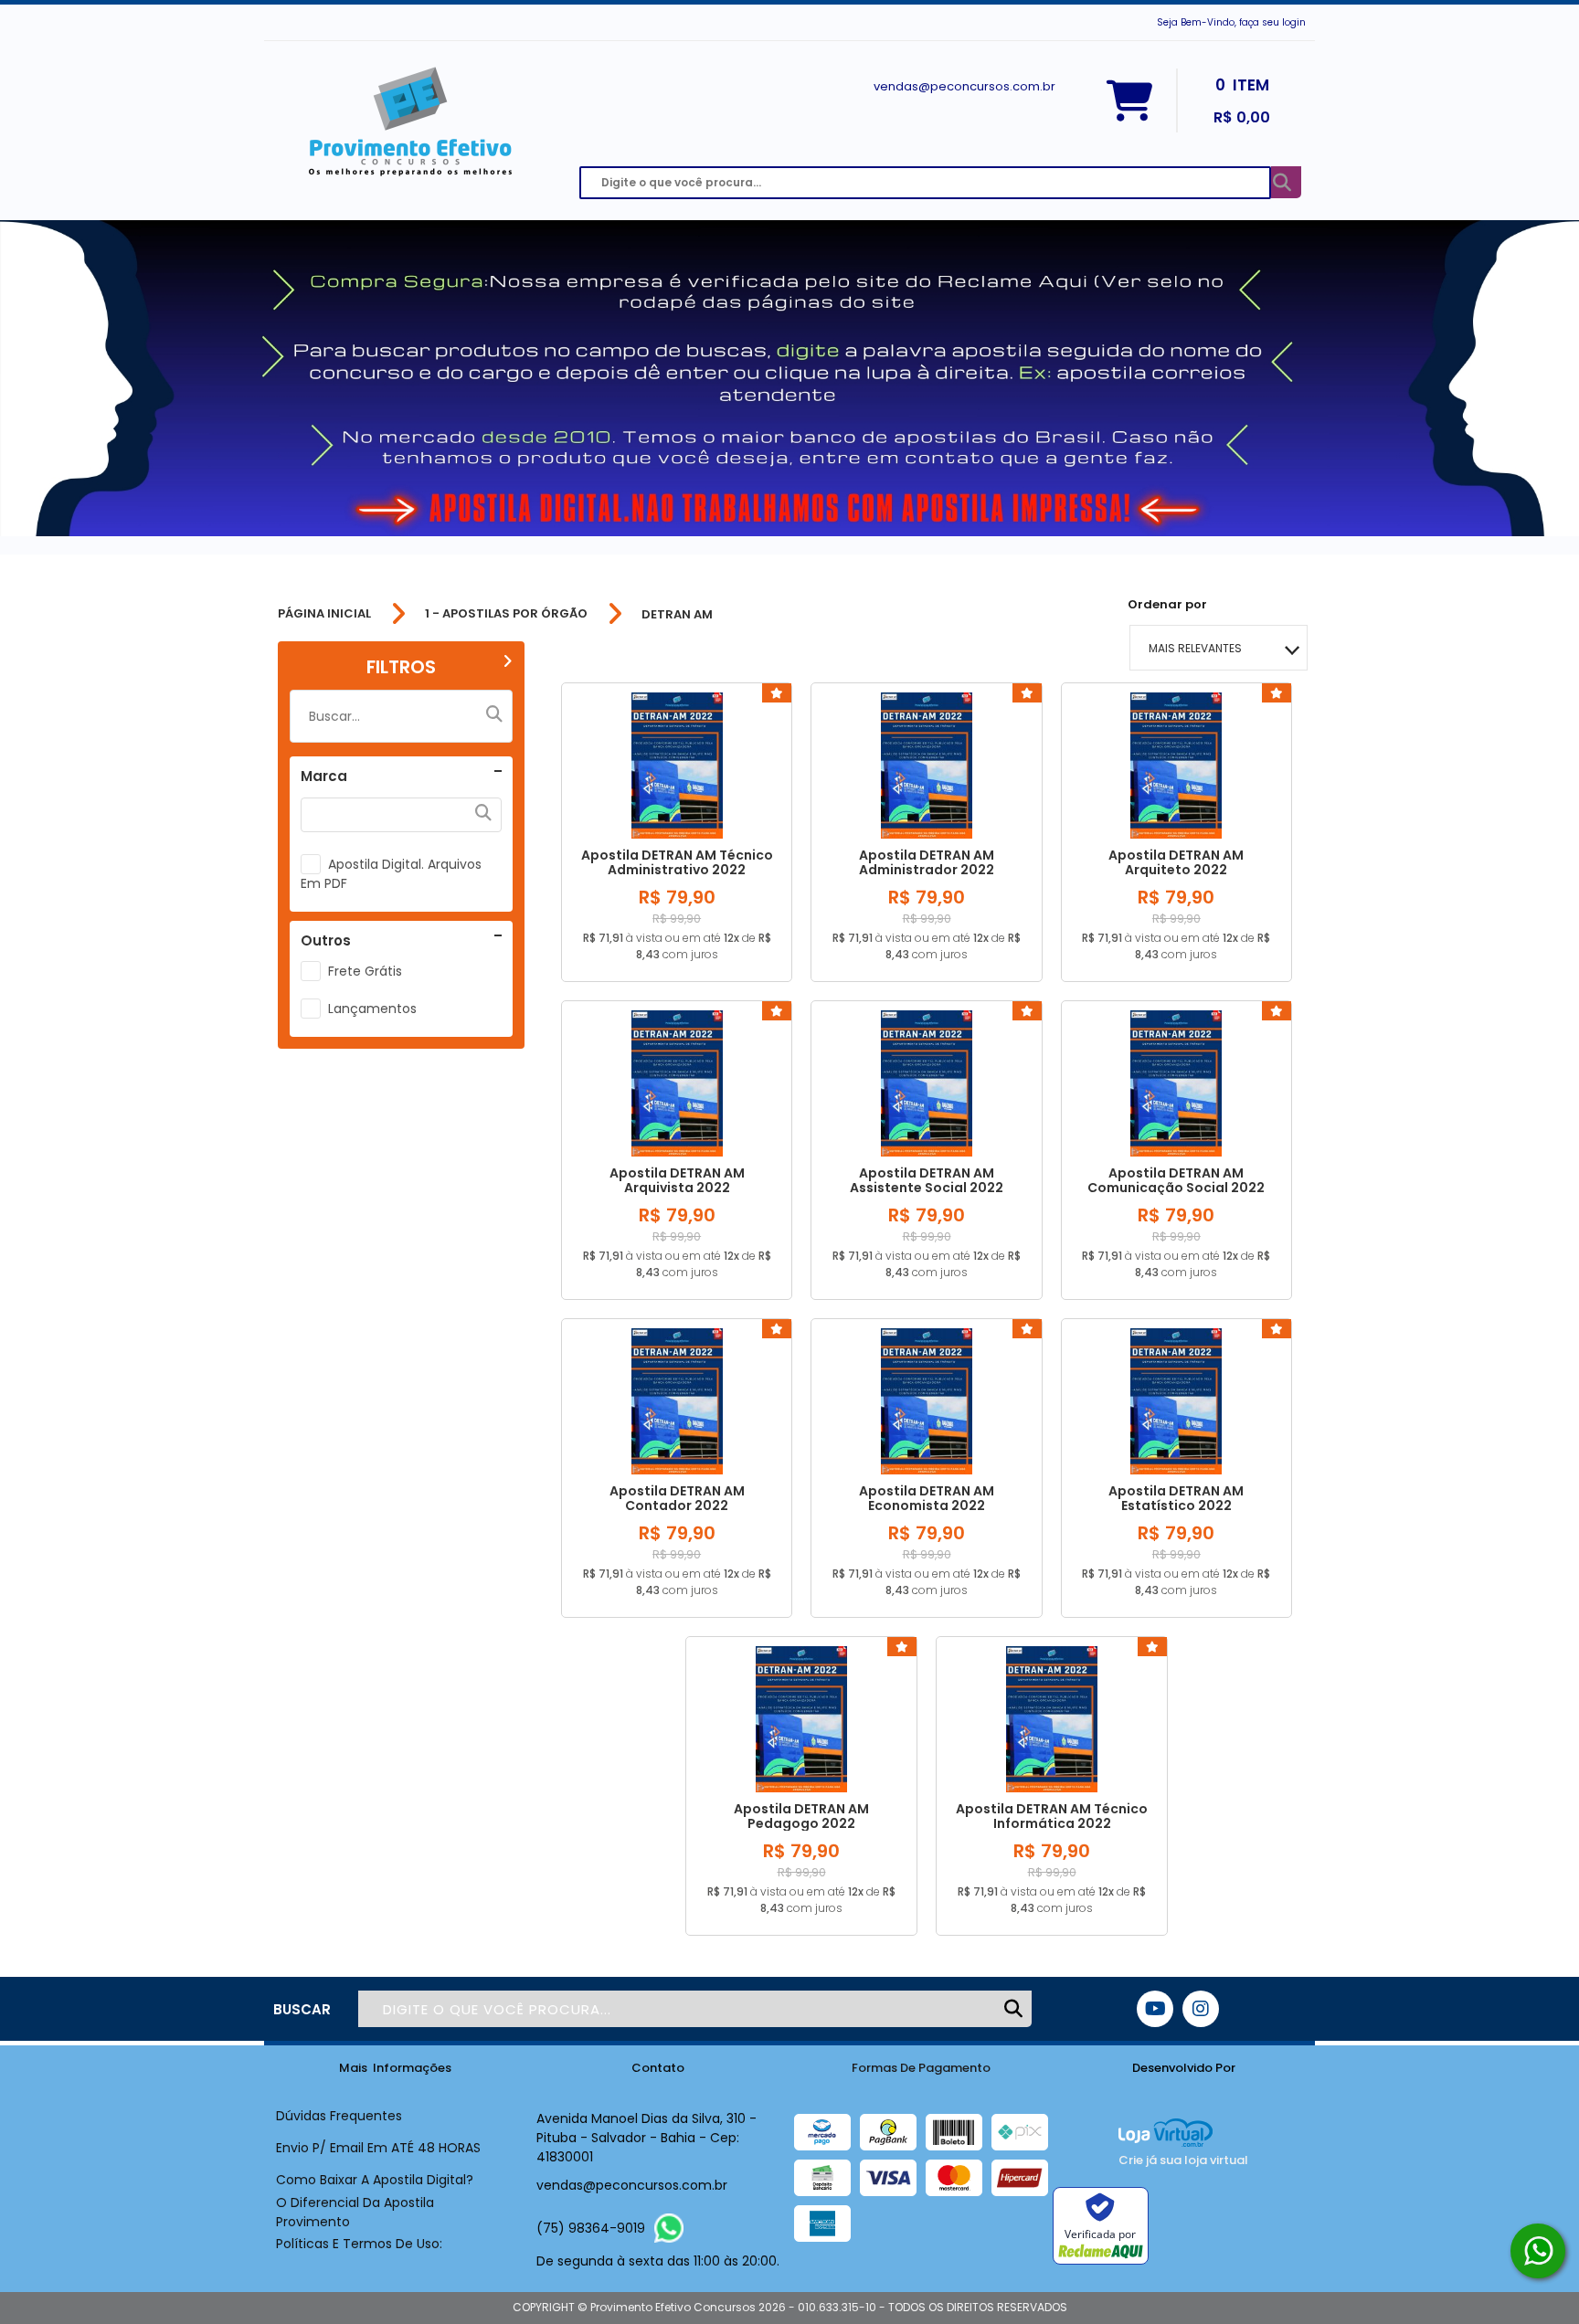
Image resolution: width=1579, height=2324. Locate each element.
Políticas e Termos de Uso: (359, 2244)
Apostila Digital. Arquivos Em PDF (391, 874)
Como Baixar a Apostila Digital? (375, 2180)
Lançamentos (372, 1009)
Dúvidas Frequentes (339, 2116)
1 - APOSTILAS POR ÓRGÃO (506, 614)
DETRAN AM (677, 614)
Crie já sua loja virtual (1183, 2160)
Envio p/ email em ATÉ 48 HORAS (378, 2148)
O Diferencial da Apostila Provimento (355, 2212)
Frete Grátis (365, 971)
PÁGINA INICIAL (324, 614)
